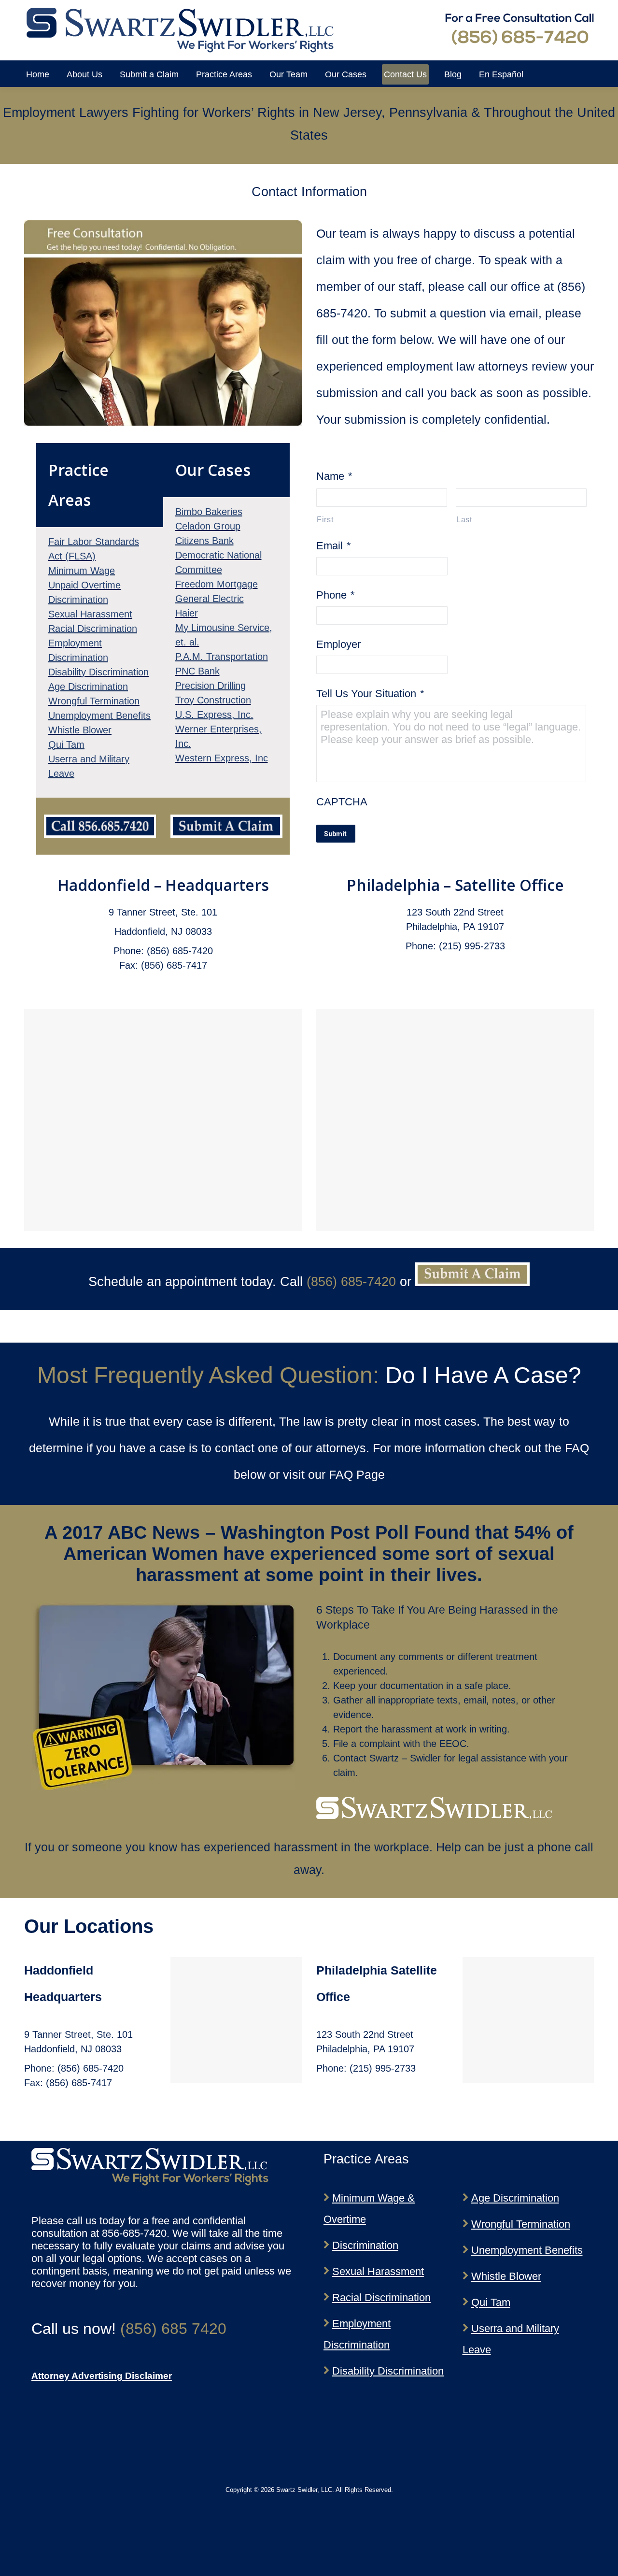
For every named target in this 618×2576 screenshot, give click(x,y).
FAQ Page (357, 1474)
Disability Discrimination (388, 2371)
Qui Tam (491, 2302)
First (325, 519)
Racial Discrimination (381, 2297)
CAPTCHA (342, 802)
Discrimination (365, 2245)
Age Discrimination (515, 2198)
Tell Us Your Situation (370, 694)
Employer (338, 644)
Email (334, 546)
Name (334, 476)
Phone (336, 595)
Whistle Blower (506, 2276)
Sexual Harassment (378, 2271)
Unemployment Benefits (527, 2250)
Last (464, 519)
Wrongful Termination (521, 2224)
